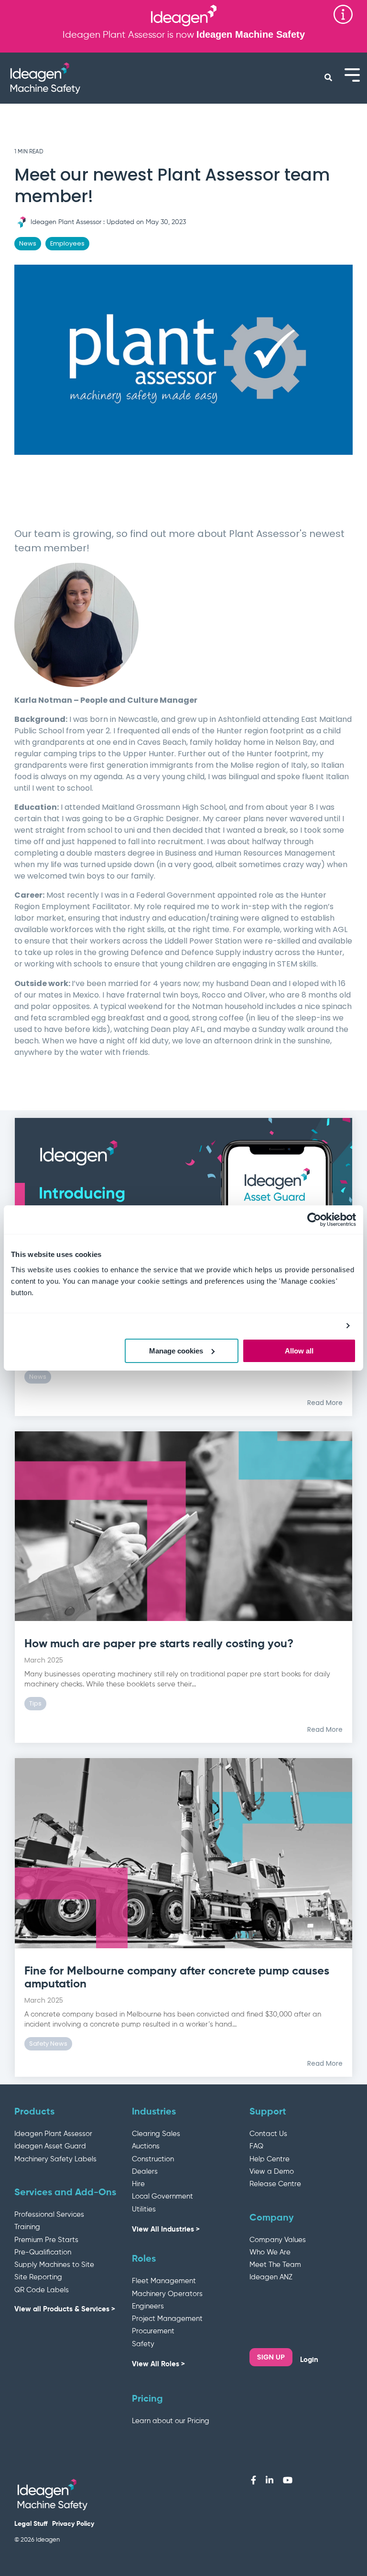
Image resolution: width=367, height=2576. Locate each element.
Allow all (299, 1351)
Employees (67, 243)
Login (309, 2360)
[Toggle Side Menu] (352, 74)
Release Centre (275, 2184)
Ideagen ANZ (271, 2277)
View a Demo (272, 2172)
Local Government (162, 2196)
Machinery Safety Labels (55, 2159)
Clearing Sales (156, 2134)
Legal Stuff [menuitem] (31, 2524)
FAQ (256, 2146)
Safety (143, 2344)
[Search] (328, 78)
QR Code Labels (42, 2290)
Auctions (146, 2146)
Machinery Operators (167, 2294)
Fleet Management (164, 2281)
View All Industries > (166, 2229)
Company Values (278, 2240)
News (28, 243)
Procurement (153, 2331)
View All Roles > (158, 2364)
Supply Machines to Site (54, 2265)
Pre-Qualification (43, 2252)
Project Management (167, 2319)
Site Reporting (38, 2277)
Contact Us (268, 2134)
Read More (325, 1403)
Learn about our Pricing (171, 2421)
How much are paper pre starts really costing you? (159, 1644)
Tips (35, 1703)
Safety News (48, 2044)
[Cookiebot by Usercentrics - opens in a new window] (314, 1220)
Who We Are (270, 2252)
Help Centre (270, 2159)
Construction (153, 2159)
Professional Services (49, 2215)
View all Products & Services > (65, 2309)
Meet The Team (275, 2265)
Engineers (148, 2306)
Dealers (145, 2172)
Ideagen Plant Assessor (66, 222)
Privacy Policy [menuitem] (73, 2524)
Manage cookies (176, 1351)
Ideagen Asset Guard (50, 2146)
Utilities (144, 2209)
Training (27, 2227)
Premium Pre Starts (46, 2240)
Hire (138, 2184)
